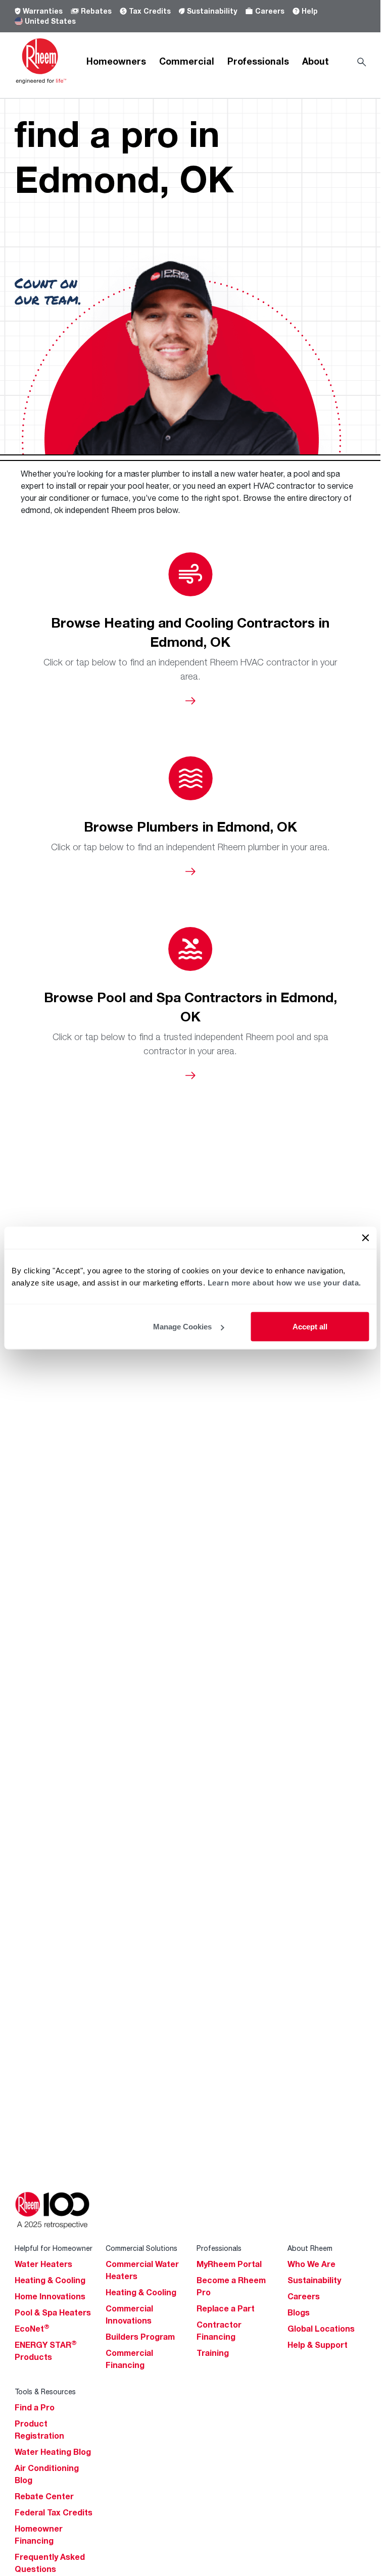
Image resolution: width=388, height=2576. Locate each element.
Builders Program (140, 2337)
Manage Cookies (182, 1327)
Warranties (43, 11)
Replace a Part (226, 2308)
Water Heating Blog (53, 2452)
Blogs (299, 2312)
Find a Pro (35, 2407)
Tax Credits (150, 11)
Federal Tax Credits (54, 2512)
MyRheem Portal (229, 2264)
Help (310, 11)
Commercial (187, 61)
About (316, 61)
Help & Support (318, 2345)
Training (213, 2353)
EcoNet (32, 2329)
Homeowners (116, 61)
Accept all (310, 1327)
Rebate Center (44, 2496)
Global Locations (321, 2329)
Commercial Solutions (141, 2248)
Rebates (96, 11)
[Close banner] (365, 1238)
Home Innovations (50, 2296)
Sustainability (212, 11)
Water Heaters (43, 2264)
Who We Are (311, 2264)
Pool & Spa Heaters (53, 2312)
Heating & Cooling (50, 2280)
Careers (270, 11)
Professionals (258, 61)
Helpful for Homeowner (54, 2248)
